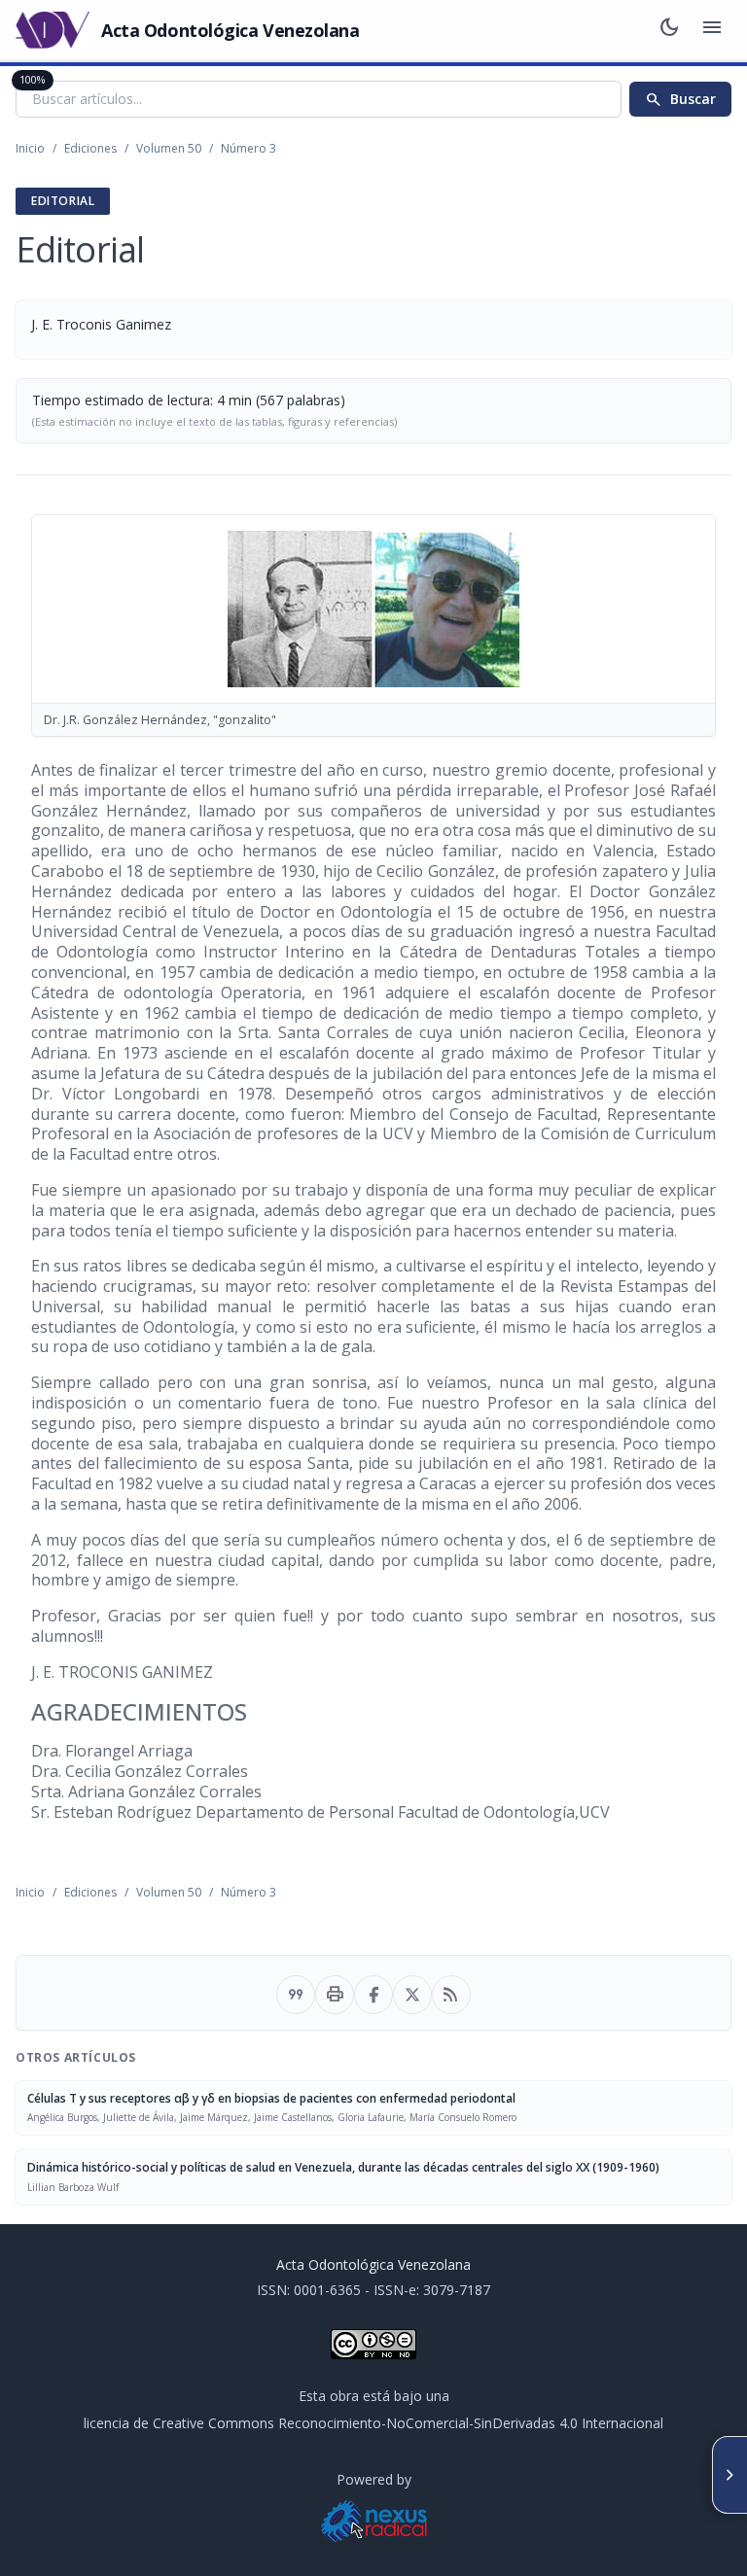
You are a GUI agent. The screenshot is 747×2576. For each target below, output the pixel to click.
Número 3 (249, 148)
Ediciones (90, 148)
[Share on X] (412, 1995)
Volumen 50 (169, 148)
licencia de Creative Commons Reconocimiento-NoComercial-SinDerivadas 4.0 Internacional (373, 2423)
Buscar (680, 99)
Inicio (30, 148)
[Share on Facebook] (373, 1995)
